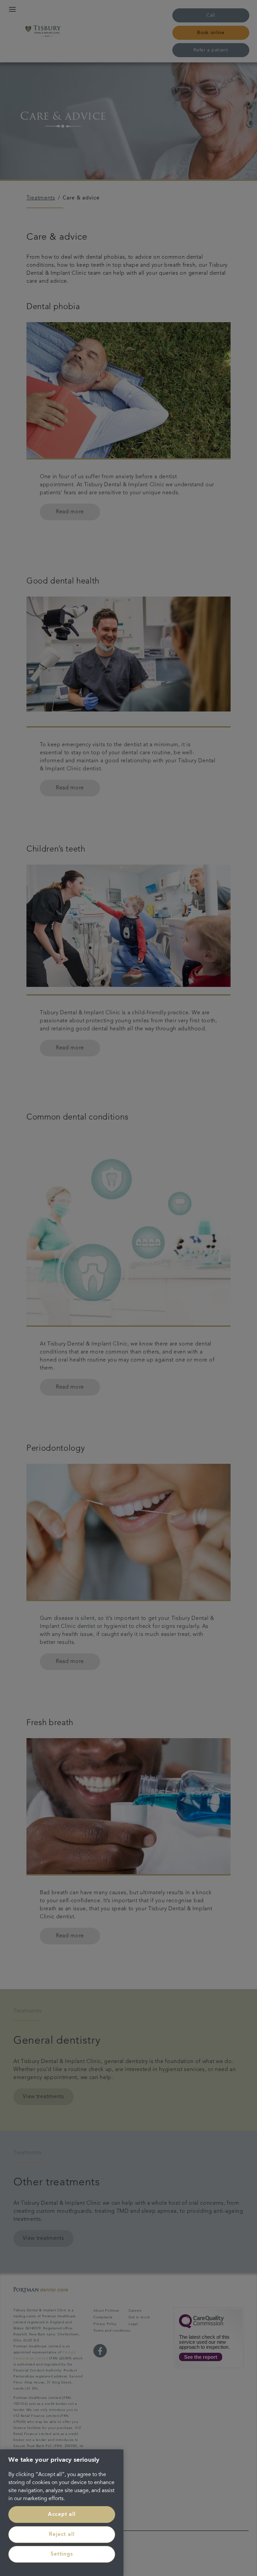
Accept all (62, 2515)
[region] (62, 2513)
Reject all (62, 2535)
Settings (62, 2554)
